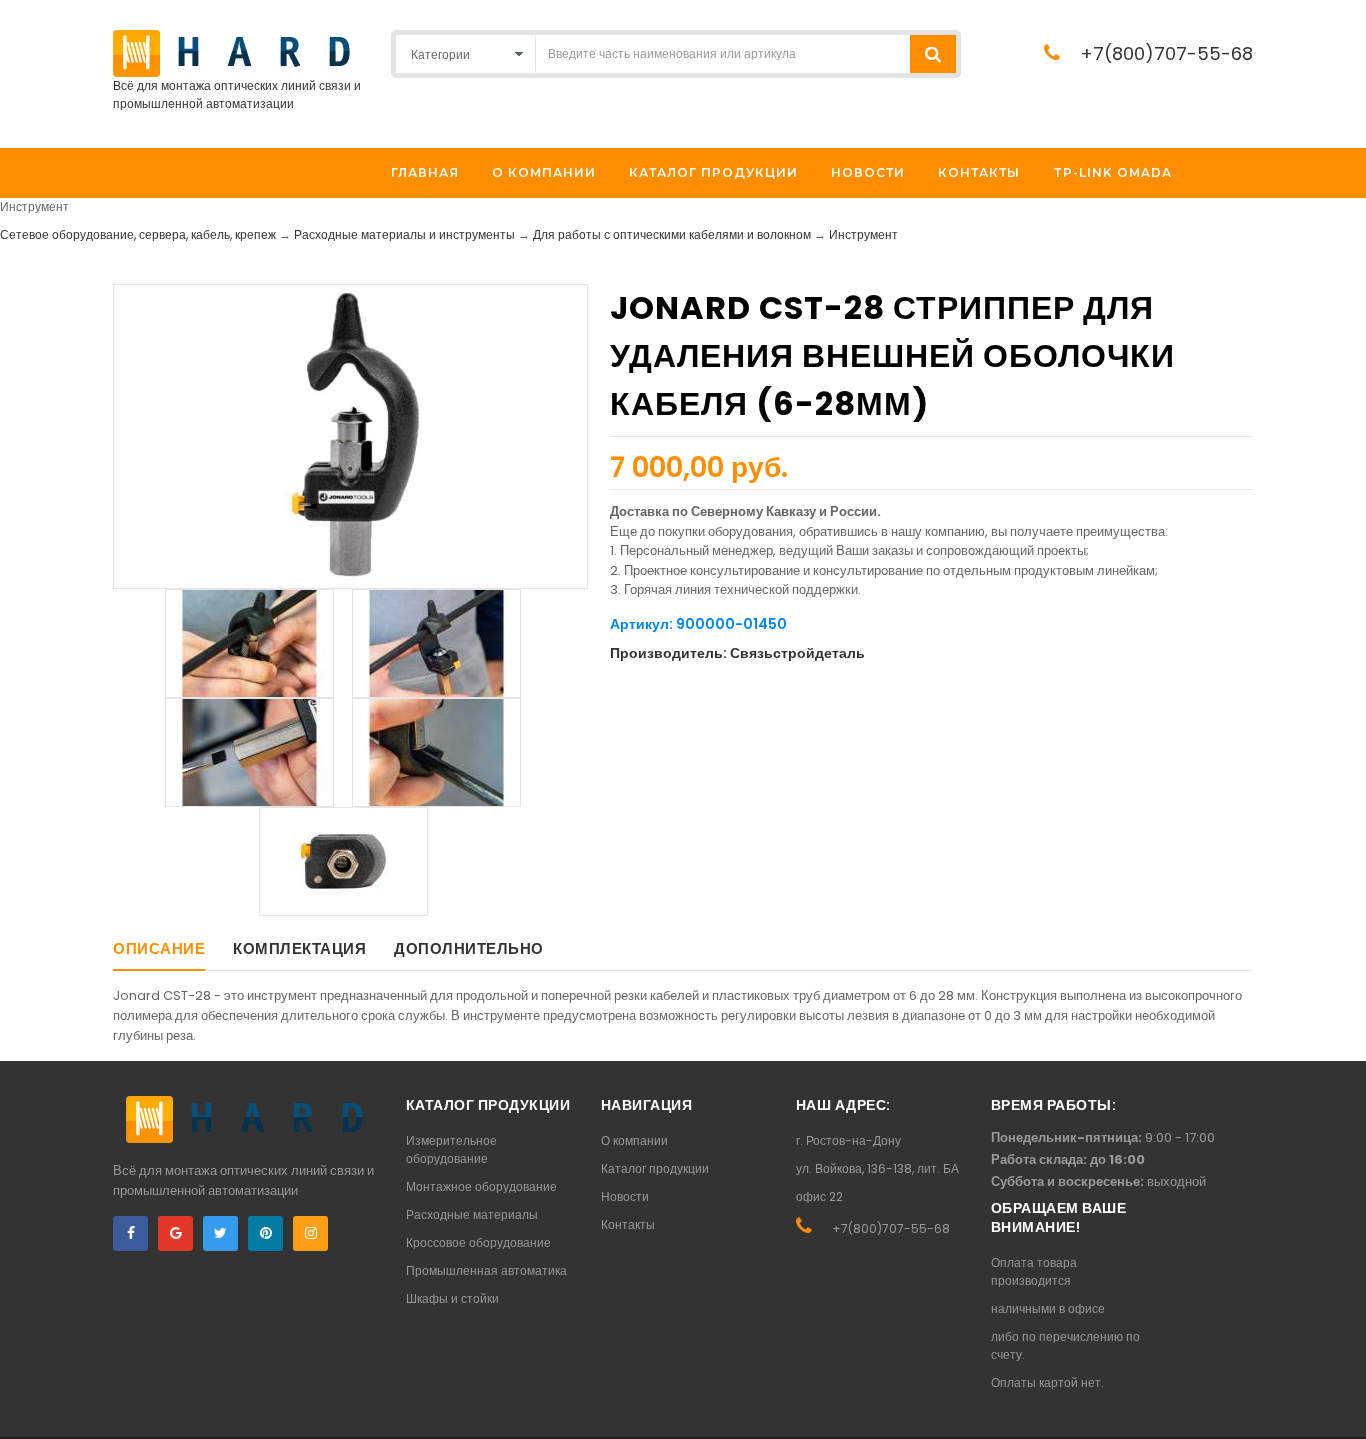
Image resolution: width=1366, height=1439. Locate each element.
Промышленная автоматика (486, 1270)
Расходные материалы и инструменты (404, 234)
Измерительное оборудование (451, 1149)
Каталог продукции (655, 1168)
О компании (634, 1140)
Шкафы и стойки (452, 1298)
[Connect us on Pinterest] (265, 1233)
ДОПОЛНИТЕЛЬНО (469, 948)
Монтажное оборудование (481, 1186)
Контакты (628, 1224)
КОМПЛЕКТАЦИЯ (299, 948)
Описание (159, 948)
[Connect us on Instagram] (310, 1233)
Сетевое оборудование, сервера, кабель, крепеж (138, 234)
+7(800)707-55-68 (1166, 53)
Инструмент (863, 234)
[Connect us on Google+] (175, 1233)
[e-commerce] (231, 52)
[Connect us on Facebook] (130, 1233)
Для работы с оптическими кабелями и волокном (672, 234)
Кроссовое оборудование (478, 1242)
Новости (625, 1196)
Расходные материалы (472, 1214)
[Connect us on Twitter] (220, 1233)
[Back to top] (1345, 1403)
